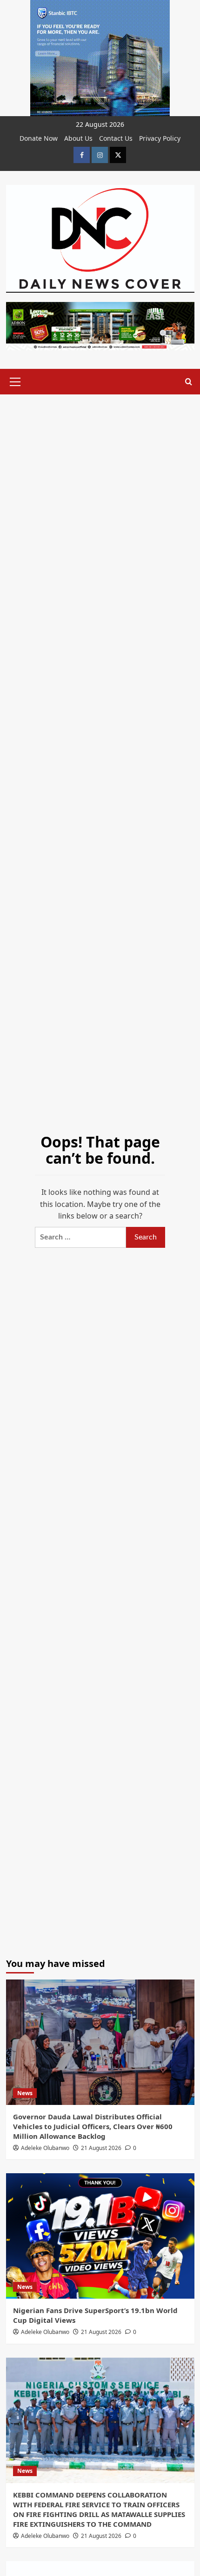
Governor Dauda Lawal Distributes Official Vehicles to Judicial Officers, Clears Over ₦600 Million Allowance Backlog (93, 2126)
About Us (78, 138)
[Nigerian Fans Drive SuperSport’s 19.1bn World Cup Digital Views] (100, 2236)
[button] (15, 380)
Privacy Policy (160, 138)
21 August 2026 (101, 2148)
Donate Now (39, 138)
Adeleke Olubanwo (45, 2148)
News (25, 2093)
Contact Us (116, 138)
